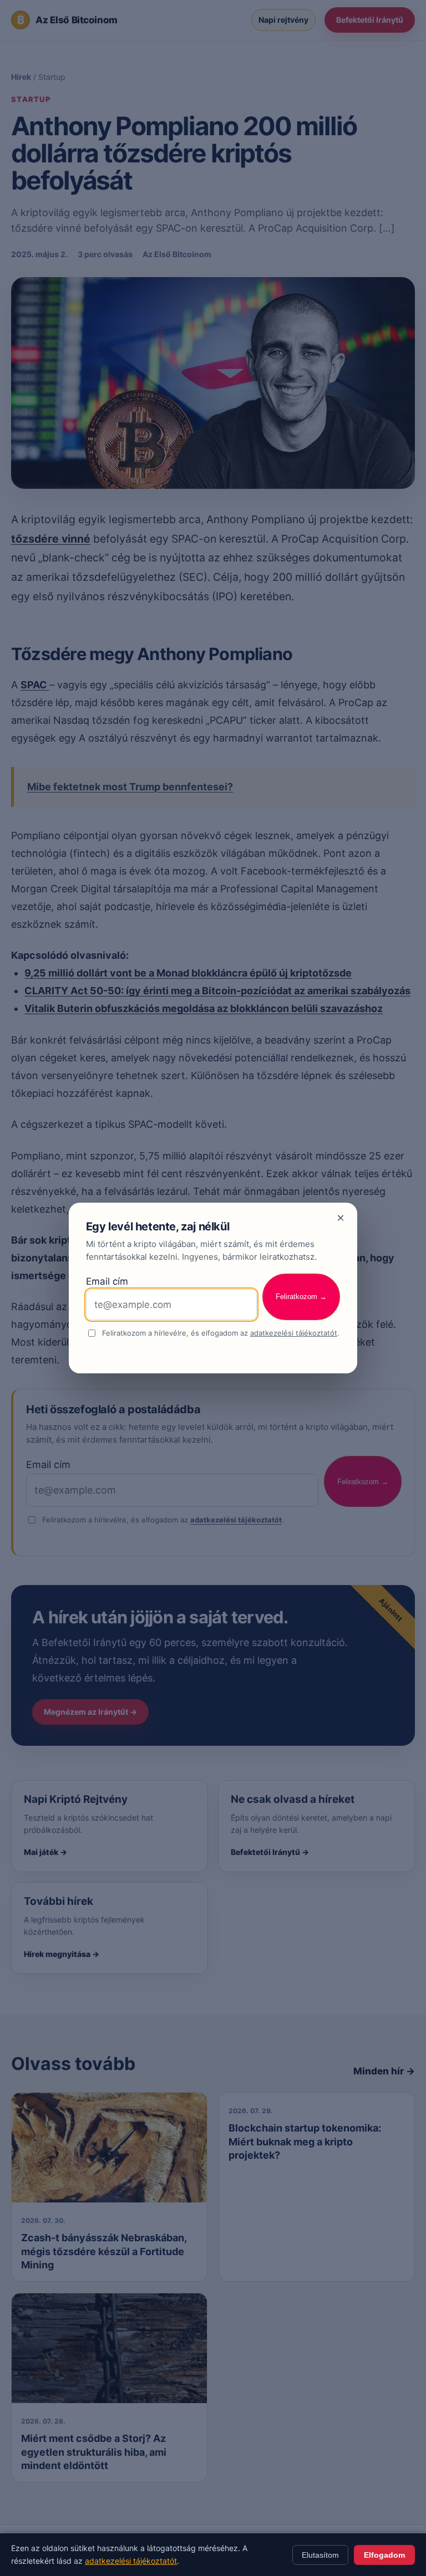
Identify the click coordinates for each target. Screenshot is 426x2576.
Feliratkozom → (301, 1297)
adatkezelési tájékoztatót (294, 1333)
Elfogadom (384, 2555)
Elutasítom (320, 2555)
